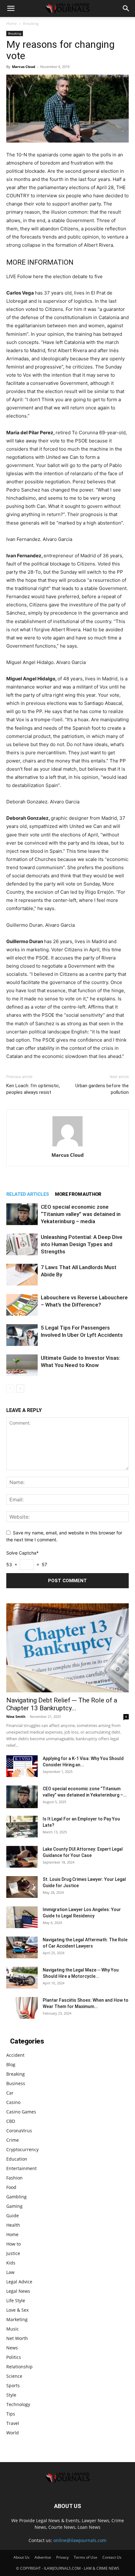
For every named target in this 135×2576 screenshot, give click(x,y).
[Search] (126, 8)
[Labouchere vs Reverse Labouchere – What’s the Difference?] (22, 1305)
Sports (13, 2385)
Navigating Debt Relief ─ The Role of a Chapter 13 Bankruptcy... (62, 1704)
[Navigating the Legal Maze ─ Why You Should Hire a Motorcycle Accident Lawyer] (22, 1978)
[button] (11, 8)
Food (11, 2187)
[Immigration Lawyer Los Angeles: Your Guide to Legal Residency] (22, 1917)
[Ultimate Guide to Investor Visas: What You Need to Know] (22, 1365)
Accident (15, 2055)
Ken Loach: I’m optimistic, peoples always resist (33, 1089)
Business (16, 2083)
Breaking (31, 23)
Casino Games (21, 2112)
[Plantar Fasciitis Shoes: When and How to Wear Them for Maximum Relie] (22, 2008)
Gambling (16, 2197)
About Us (22, 2557)
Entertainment (22, 2168)
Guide (13, 2216)
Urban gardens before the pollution (102, 1089)
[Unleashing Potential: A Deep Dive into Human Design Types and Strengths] (22, 1244)
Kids (11, 2263)
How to (13, 2244)
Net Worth (17, 2338)
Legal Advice (19, 2282)
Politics (14, 2357)
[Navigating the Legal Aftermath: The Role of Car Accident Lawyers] (22, 1947)
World (13, 2433)
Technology (18, 2404)
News (12, 2348)
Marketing (17, 2319)
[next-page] (20, 1389)
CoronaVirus (19, 2131)
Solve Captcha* (22, 1553)
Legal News (18, 2291)
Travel (13, 2423)
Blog (11, 2064)
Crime (13, 2140)
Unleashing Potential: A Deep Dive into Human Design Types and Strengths (82, 1244)
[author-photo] (67, 1146)
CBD (11, 2121)
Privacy (62, 2557)
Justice (13, 2253)
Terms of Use (86, 2557)
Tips (11, 2414)
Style (11, 2395)
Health (13, 2225)
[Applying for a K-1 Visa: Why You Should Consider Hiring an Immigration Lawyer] (22, 1766)
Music (13, 2329)
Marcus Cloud (24, 67)
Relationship (19, 2367)
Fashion (14, 2178)
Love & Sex (17, 2310)
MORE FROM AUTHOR (78, 1194)
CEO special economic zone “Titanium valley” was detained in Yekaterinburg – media (81, 1214)
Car (10, 2093)
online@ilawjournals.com (80, 2540)
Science (14, 2376)
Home (12, 23)
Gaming (14, 2206)
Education (17, 2159)
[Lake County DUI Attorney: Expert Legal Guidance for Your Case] (22, 1857)
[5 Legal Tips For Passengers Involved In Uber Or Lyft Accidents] (22, 1335)
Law (10, 2272)
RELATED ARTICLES (27, 1194)
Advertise (43, 2557)
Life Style (16, 2300)
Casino (13, 2102)
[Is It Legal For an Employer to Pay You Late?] (22, 1827)
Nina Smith (16, 1716)
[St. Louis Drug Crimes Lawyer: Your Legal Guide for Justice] (22, 1887)
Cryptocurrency (22, 2149)
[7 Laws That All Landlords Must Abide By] (22, 1275)
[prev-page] (10, 1389)
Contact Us (112, 2557)
